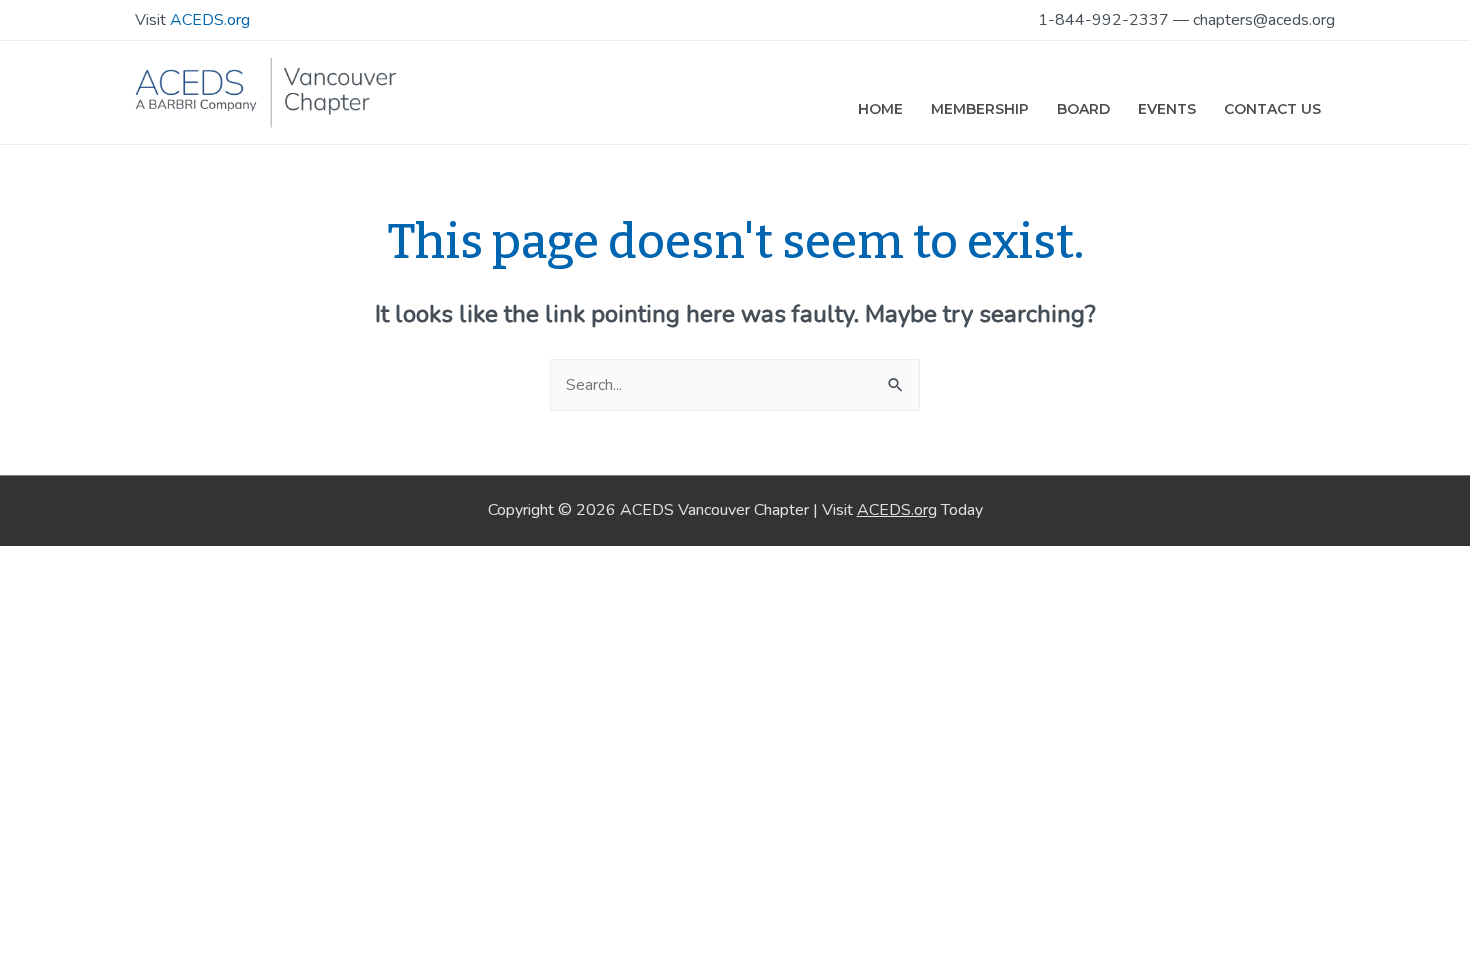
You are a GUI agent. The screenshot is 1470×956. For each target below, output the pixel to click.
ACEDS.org (210, 20)
